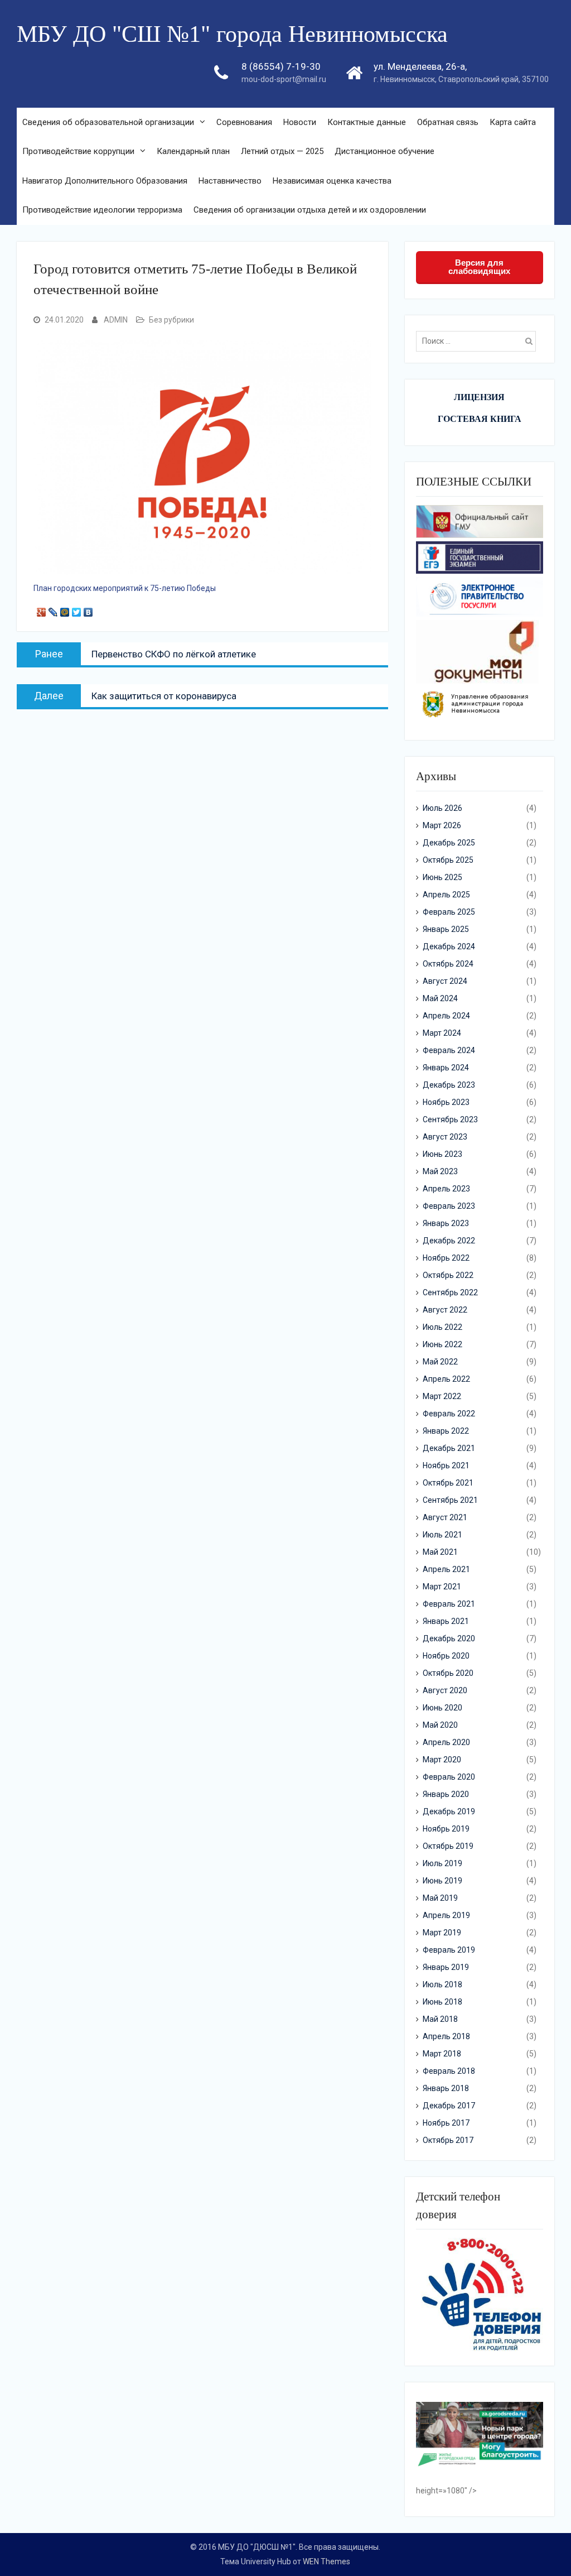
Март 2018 (442, 2054)
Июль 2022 (442, 1327)
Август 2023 (445, 1137)
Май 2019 (440, 1898)
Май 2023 (440, 1171)
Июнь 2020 (442, 1708)
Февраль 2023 (449, 1206)
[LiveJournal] (53, 609)
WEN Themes (326, 2561)
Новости (300, 122)
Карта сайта (513, 122)
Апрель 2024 (446, 1016)
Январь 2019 (446, 1967)
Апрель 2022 (446, 1379)
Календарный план (193, 151)
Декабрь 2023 (449, 1085)
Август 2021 (445, 1517)
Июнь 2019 (442, 1881)
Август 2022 (445, 1310)
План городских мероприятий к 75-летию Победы (125, 588)
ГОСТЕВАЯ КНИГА (480, 419)
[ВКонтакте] (88, 609)
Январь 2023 (446, 1223)
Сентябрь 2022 (450, 1292)
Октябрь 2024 (448, 964)
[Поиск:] (479, 341)
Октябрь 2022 (448, 1275)
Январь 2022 (446, 1431)
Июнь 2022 (442, 1344)
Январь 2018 (446, 2088)
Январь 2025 (446, 929)
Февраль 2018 (449, 2071)
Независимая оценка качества (332, 181)
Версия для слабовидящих (479, 267)
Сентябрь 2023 (450, 1119)
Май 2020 (440, 1725)
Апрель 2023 (446, 1189)
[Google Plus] (42, 609)
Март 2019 (442, 1933)
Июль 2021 (442, 1535)
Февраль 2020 (449, 1777)
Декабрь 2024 (449, 946)
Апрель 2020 (446, 1742)
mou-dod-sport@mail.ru (284, 79)
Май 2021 (440, 1552)
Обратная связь (448, 122)
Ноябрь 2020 (446, 1656)
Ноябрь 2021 (446, 1465)
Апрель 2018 (446, 2036)
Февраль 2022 (449, 1414)
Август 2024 (445, 981)
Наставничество (230, 181)
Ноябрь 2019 (446, 1829)
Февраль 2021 (449, 1604)
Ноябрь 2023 (446, 1102)
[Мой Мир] (65, 609)
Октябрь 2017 (448, 2140)
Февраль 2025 (449, 912)
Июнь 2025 (442, 877)
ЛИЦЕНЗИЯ (479, 397)
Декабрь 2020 (449, 1638)
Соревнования (244, 122)
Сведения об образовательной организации (108, 122)
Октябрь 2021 (448, 1483)
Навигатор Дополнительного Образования (105, 181)
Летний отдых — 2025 (282, 151)
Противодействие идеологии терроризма (102, 210)
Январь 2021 (446, 1621)
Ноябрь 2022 (446, 1258)
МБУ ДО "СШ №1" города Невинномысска (232, 34)
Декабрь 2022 (449, 1241)
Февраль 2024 (449, 1050)
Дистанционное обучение (384, 151)
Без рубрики (171, 320)
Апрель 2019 (446, 1915)
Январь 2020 (446, 1794)
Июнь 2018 (442, 2002)
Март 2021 (442, 1587)
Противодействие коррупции (78, 151)
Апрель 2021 (446, 1569)
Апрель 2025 (446, 895)
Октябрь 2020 (448, 1673)
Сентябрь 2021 (450, 1500)
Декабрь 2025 (449, 843)
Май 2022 (440, 1362)
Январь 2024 (446, 1068)
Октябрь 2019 (448, 1846)
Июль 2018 (442, 1984)
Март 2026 (442, 825)
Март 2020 (442, 1760)
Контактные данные (367, 122)
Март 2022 (442, 1396)
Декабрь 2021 (449, 1448)
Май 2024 (440, 998)
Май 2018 (440, 2019)
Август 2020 (445, 1690)
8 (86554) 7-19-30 (281, 66)
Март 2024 (442, 1033)
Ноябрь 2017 (446, 2123)
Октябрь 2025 (448, 860)
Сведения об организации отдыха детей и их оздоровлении (310, 210)
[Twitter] (77, 609)
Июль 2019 (442, 1863)
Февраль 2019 (449, 1950)
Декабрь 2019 (449, 1811)
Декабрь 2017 (449, 2106)
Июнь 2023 (442, 1154)
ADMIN (116, 320)
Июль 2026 (442, 808)
